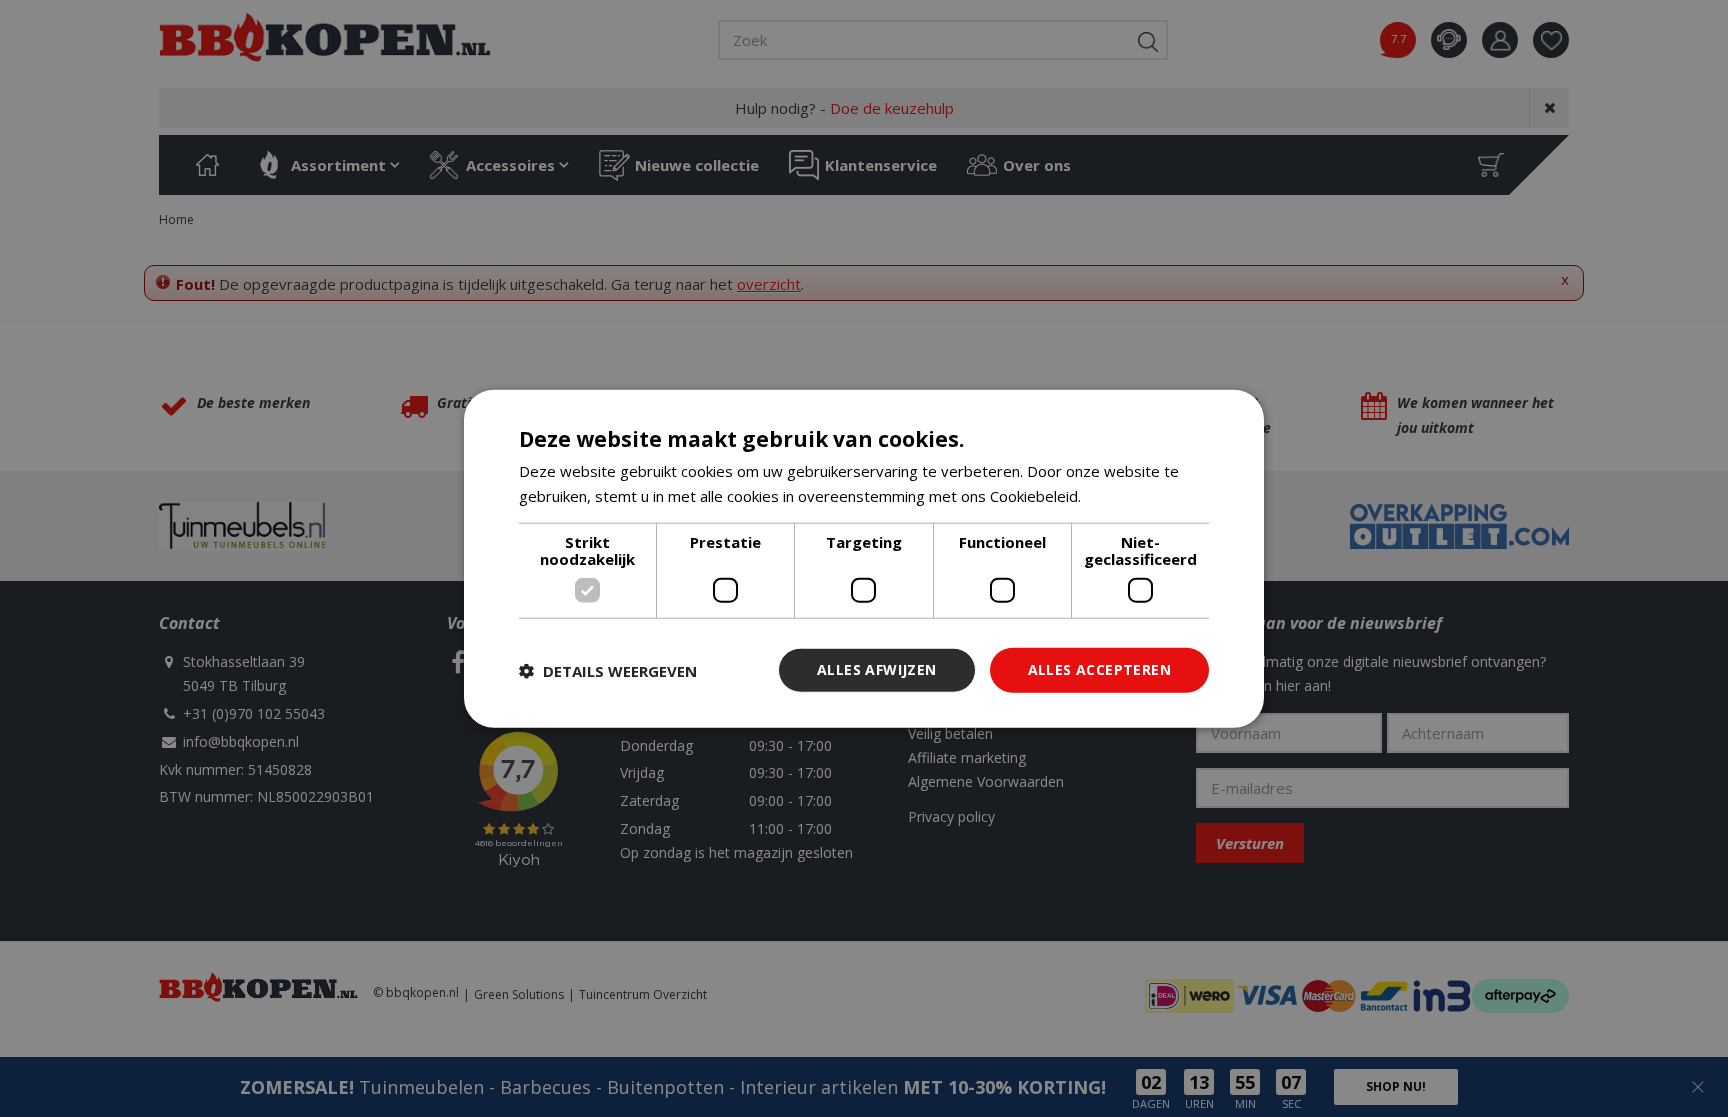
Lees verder (1127, 495)
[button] (608, 670)
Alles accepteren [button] (1099, 669)
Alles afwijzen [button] (877, 669)
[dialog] (864, 558)
